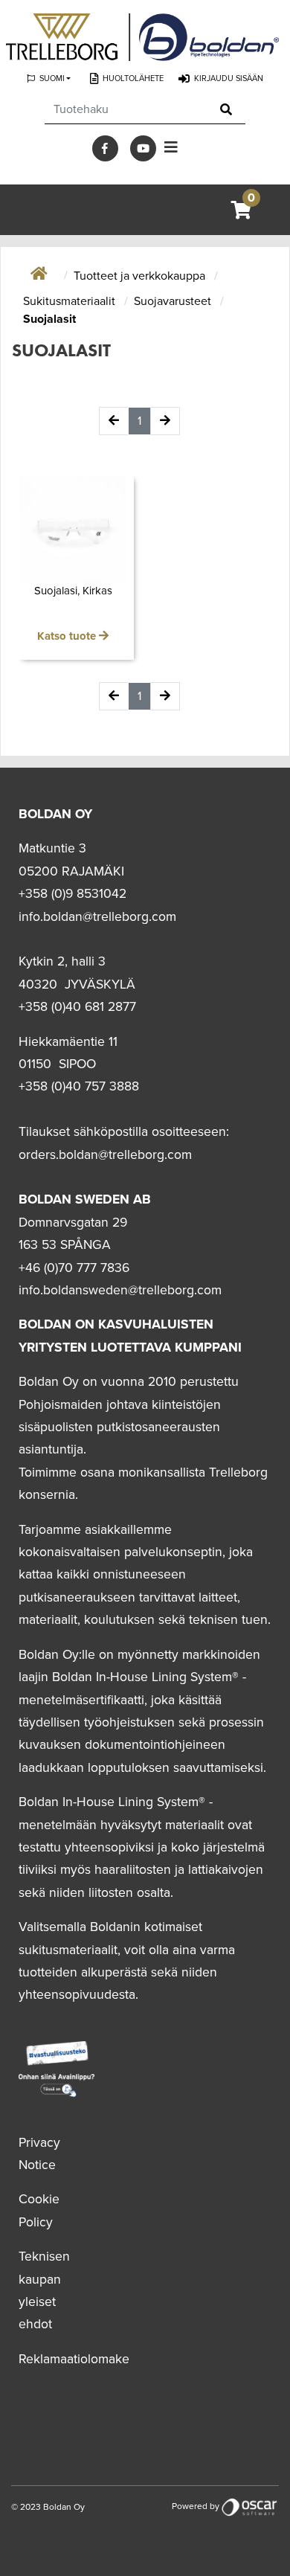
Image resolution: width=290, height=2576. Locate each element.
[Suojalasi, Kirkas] (73, 530)
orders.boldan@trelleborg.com (105, 1155)
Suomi (52, 78)
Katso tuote (68, 636)
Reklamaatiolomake (74, 2359)
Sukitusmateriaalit (71, 301)
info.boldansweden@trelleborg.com (120, 1290)
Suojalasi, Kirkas (73, 591)
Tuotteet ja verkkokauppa (141, 276)
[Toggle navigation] (171, 148)
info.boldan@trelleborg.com (97, 917)
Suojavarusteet (174, 301)
